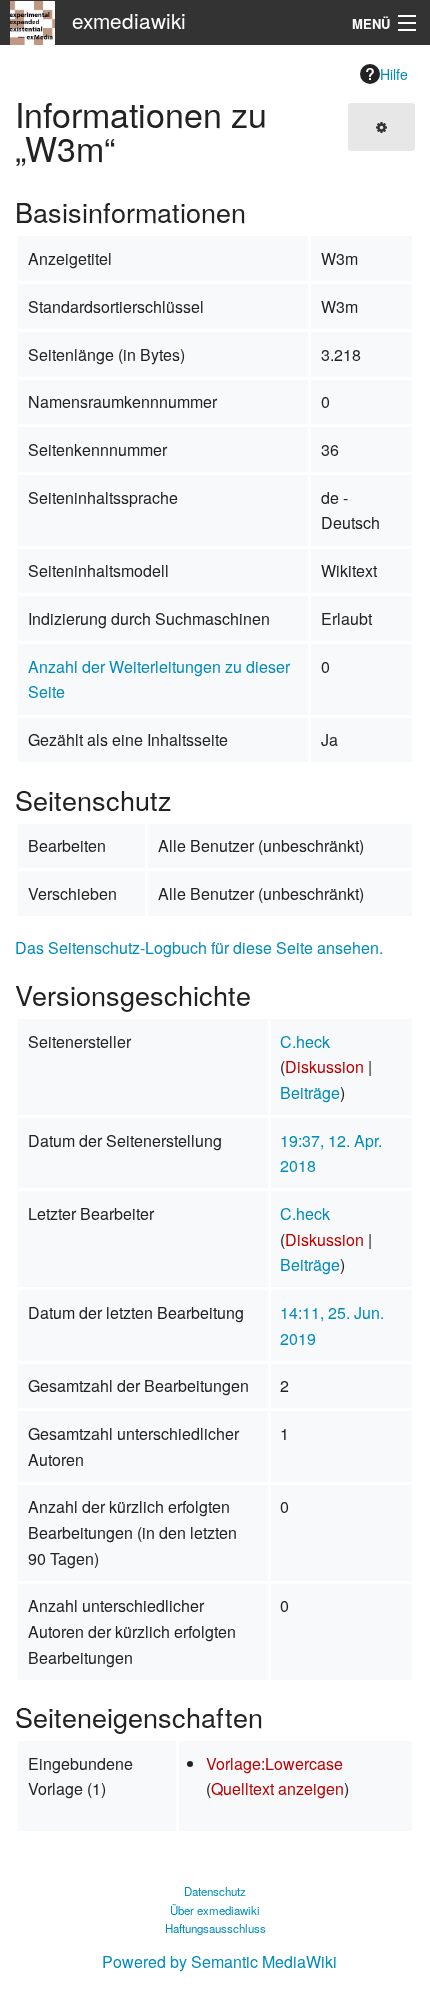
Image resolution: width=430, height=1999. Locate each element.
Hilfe (394, 74)
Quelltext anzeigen (277, 1788)
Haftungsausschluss (215, 1928)
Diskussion (324, 1066)
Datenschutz (215, 1891)
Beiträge (310, 1092)
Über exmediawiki (215, 1910)
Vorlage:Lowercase (274, 1763)
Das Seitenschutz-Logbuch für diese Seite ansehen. (199, 947)
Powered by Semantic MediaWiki (219, 1961)
